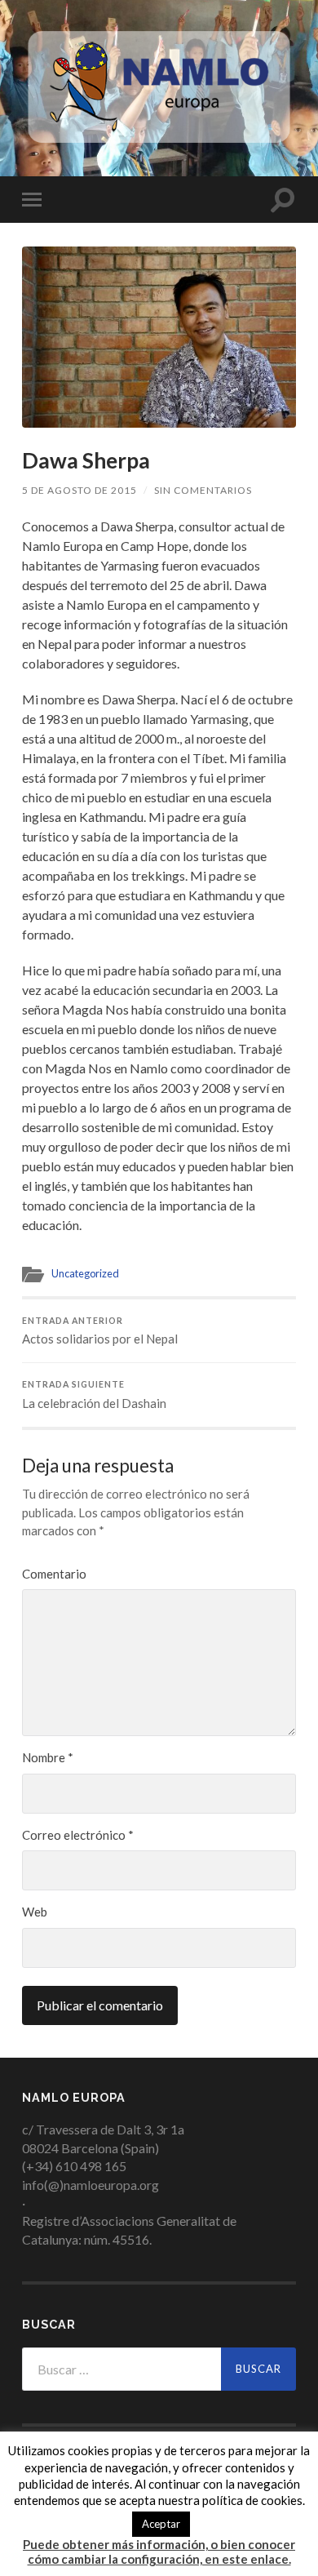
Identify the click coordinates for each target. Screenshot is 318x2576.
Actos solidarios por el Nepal (100, 1331)
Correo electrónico (78, 1835)
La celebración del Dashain (94, 1395)
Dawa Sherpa (86, 460)
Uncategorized (85, 1273)
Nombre (48, 1757)
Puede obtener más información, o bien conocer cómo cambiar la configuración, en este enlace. (159, 2552)
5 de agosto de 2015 (79, 490)
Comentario (54, 1574)
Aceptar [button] (161, 2524)
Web (35, 1912)
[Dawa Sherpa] (159, 337)
